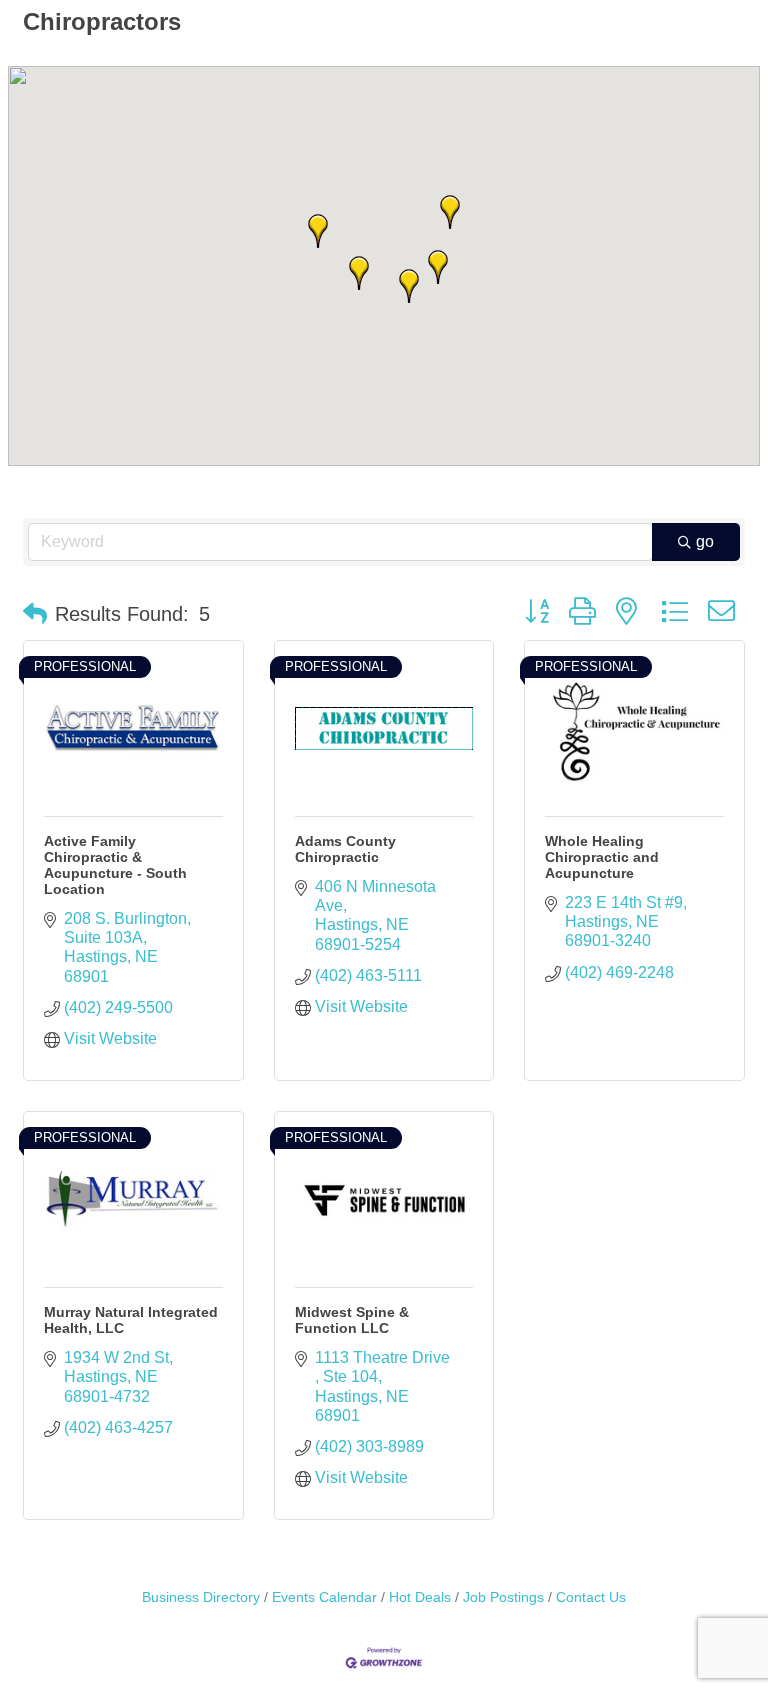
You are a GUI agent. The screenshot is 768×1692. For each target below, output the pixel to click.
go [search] (705, 541)
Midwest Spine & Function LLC (352, 1320)
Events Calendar (324, 1597)
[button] (359, 273)
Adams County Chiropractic (345, 849)
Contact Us (591, 1597)
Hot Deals (420, 1597)
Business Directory (201, 1597)
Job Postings (503, 1597)
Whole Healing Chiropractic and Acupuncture (602, 857)
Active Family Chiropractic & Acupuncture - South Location (115, 865)
